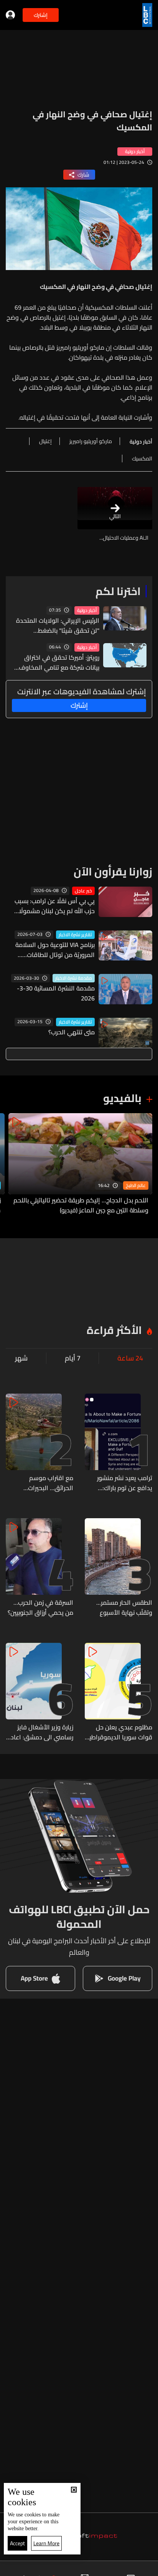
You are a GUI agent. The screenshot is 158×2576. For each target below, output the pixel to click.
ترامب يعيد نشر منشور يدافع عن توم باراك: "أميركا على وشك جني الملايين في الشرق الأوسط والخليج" (124, 1483)
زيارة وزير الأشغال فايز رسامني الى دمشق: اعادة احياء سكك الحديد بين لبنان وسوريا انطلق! (40, 1732)
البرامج (40, 2569)
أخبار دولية (87, 610)
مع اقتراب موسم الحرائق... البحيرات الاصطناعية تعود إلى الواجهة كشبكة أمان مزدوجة (46, 1483)
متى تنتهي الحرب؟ (72, 1032)
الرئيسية (141, 2569)
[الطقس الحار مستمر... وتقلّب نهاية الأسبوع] (118, 1568)
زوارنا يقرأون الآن (113, 872)
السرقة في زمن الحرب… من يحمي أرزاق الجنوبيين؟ (40, 1607)
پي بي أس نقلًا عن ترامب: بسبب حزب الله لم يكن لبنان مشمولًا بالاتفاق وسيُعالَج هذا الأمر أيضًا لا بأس (51, 906)
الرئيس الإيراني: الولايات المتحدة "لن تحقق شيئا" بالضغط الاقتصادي (58, 625)
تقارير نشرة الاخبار (75, 935)
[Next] (10, 1164)
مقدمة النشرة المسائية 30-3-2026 (56, 993)
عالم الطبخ (136, 1185)
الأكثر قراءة (114, 1330)
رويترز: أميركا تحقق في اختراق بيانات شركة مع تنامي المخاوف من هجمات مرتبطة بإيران (59, 662)
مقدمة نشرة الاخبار (74, 978)
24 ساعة (130, 1358)
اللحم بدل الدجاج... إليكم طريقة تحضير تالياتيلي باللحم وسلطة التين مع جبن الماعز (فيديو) (81, 1205)
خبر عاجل (83, 891)
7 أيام (73, 1358)
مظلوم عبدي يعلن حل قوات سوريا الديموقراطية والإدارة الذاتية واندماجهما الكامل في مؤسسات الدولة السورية (119, 1732)
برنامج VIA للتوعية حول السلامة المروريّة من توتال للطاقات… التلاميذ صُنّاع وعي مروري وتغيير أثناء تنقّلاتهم (54, 950)
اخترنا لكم (118, 591)
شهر (21, 1358)
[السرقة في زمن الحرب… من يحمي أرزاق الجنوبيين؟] (39, 1568)
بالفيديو (122, 1098)
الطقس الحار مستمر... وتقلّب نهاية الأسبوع (124, 1607)
